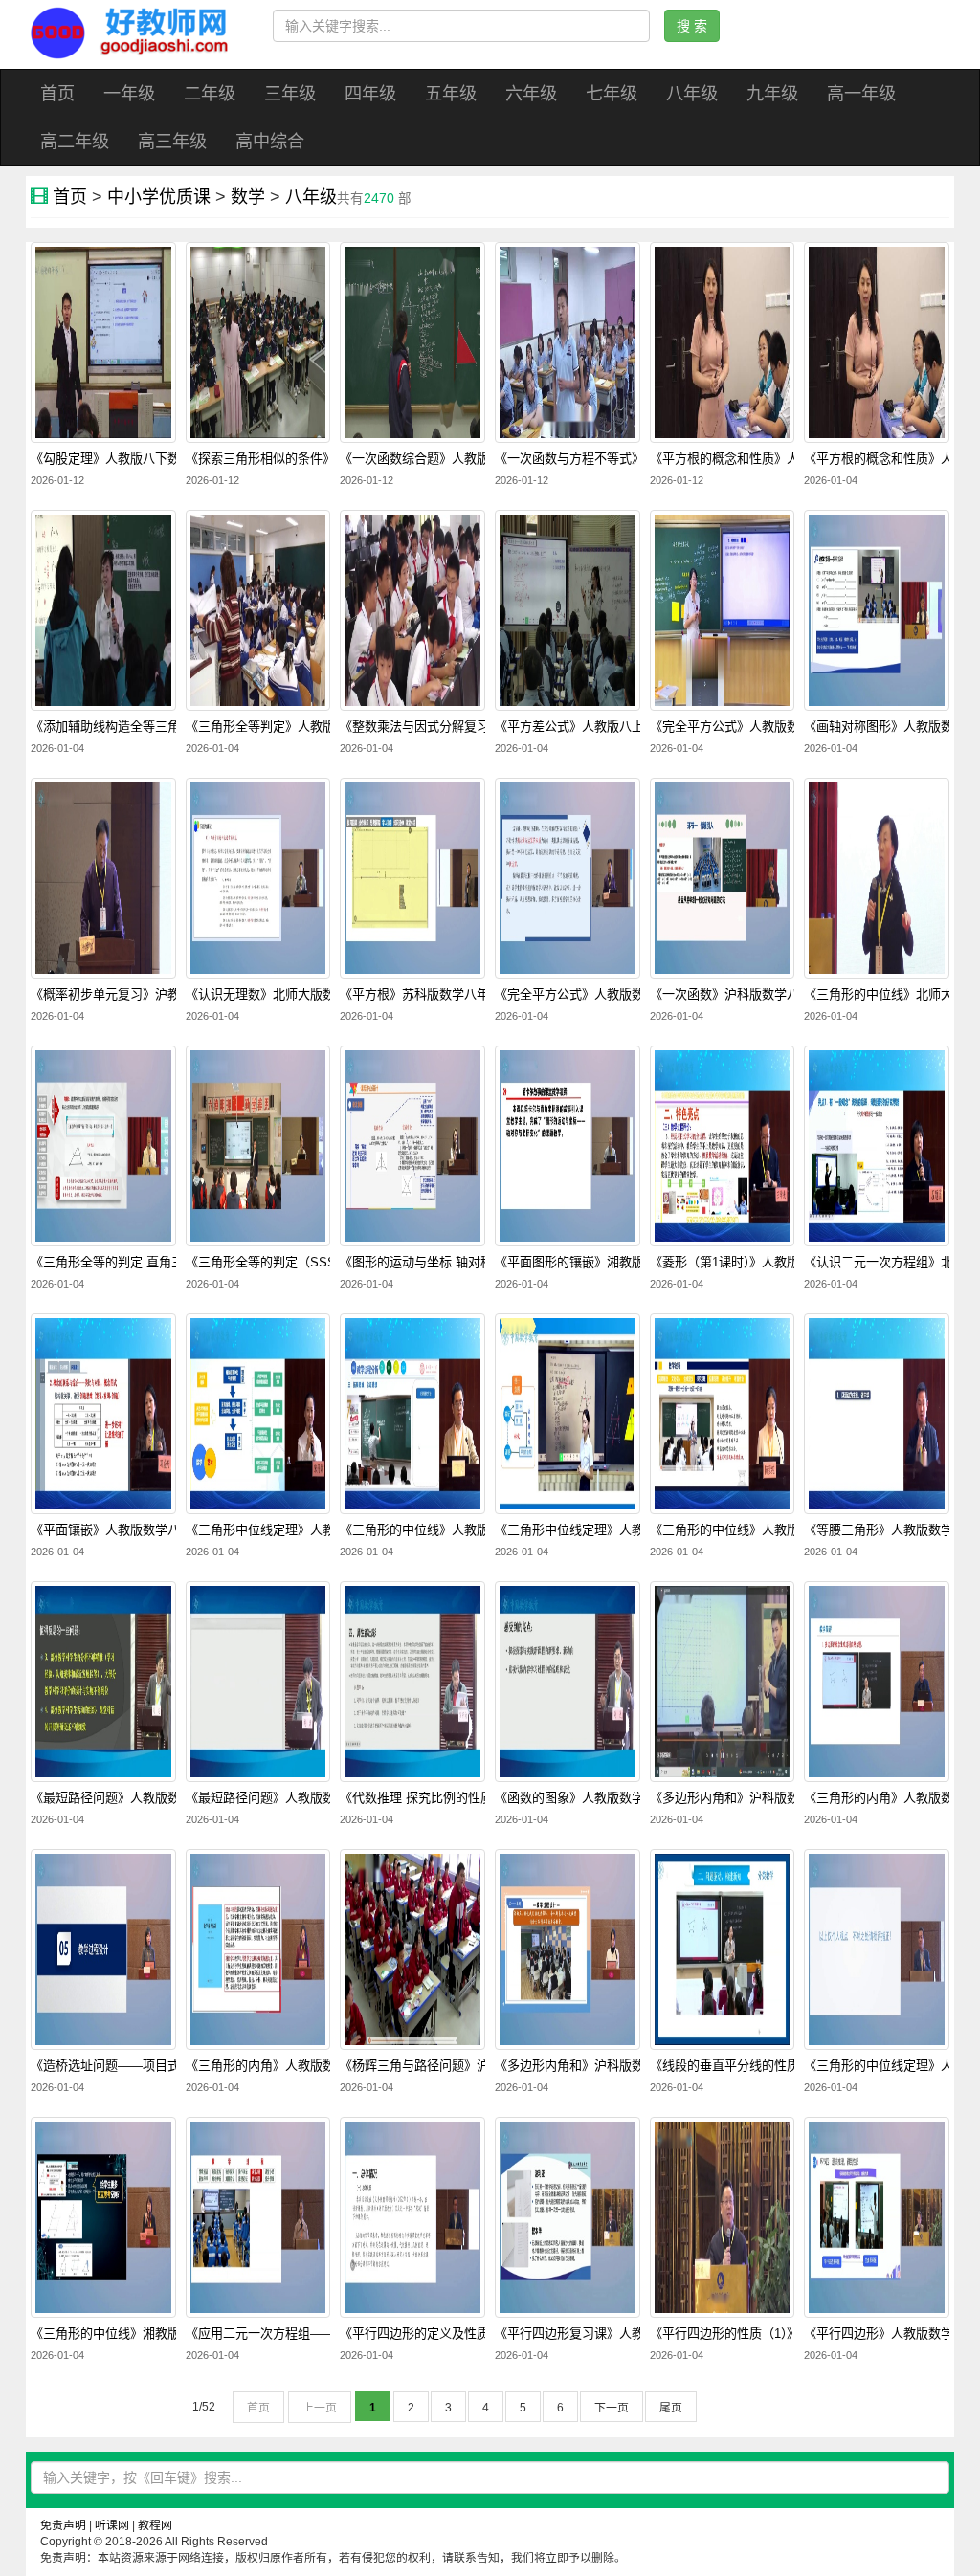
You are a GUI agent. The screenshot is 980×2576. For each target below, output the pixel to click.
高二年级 (75, 142)
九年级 (772, 94)
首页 (57, 94)
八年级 (692, 94)
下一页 (612, 2408)
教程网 (155, 2525)
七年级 (612, 94)
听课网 (112, 2525)
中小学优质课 (159, 197)
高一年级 (861, 94)
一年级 (129, 94)
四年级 (370, 94)
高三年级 (172, 142)
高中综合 (270, 142)
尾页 (671, 2408)
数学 (248, 197)
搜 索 (692, 26)
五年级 (451, 94)
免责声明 (63, 2525)
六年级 (531, 94)
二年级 (210, 94)
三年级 (290, 94)
